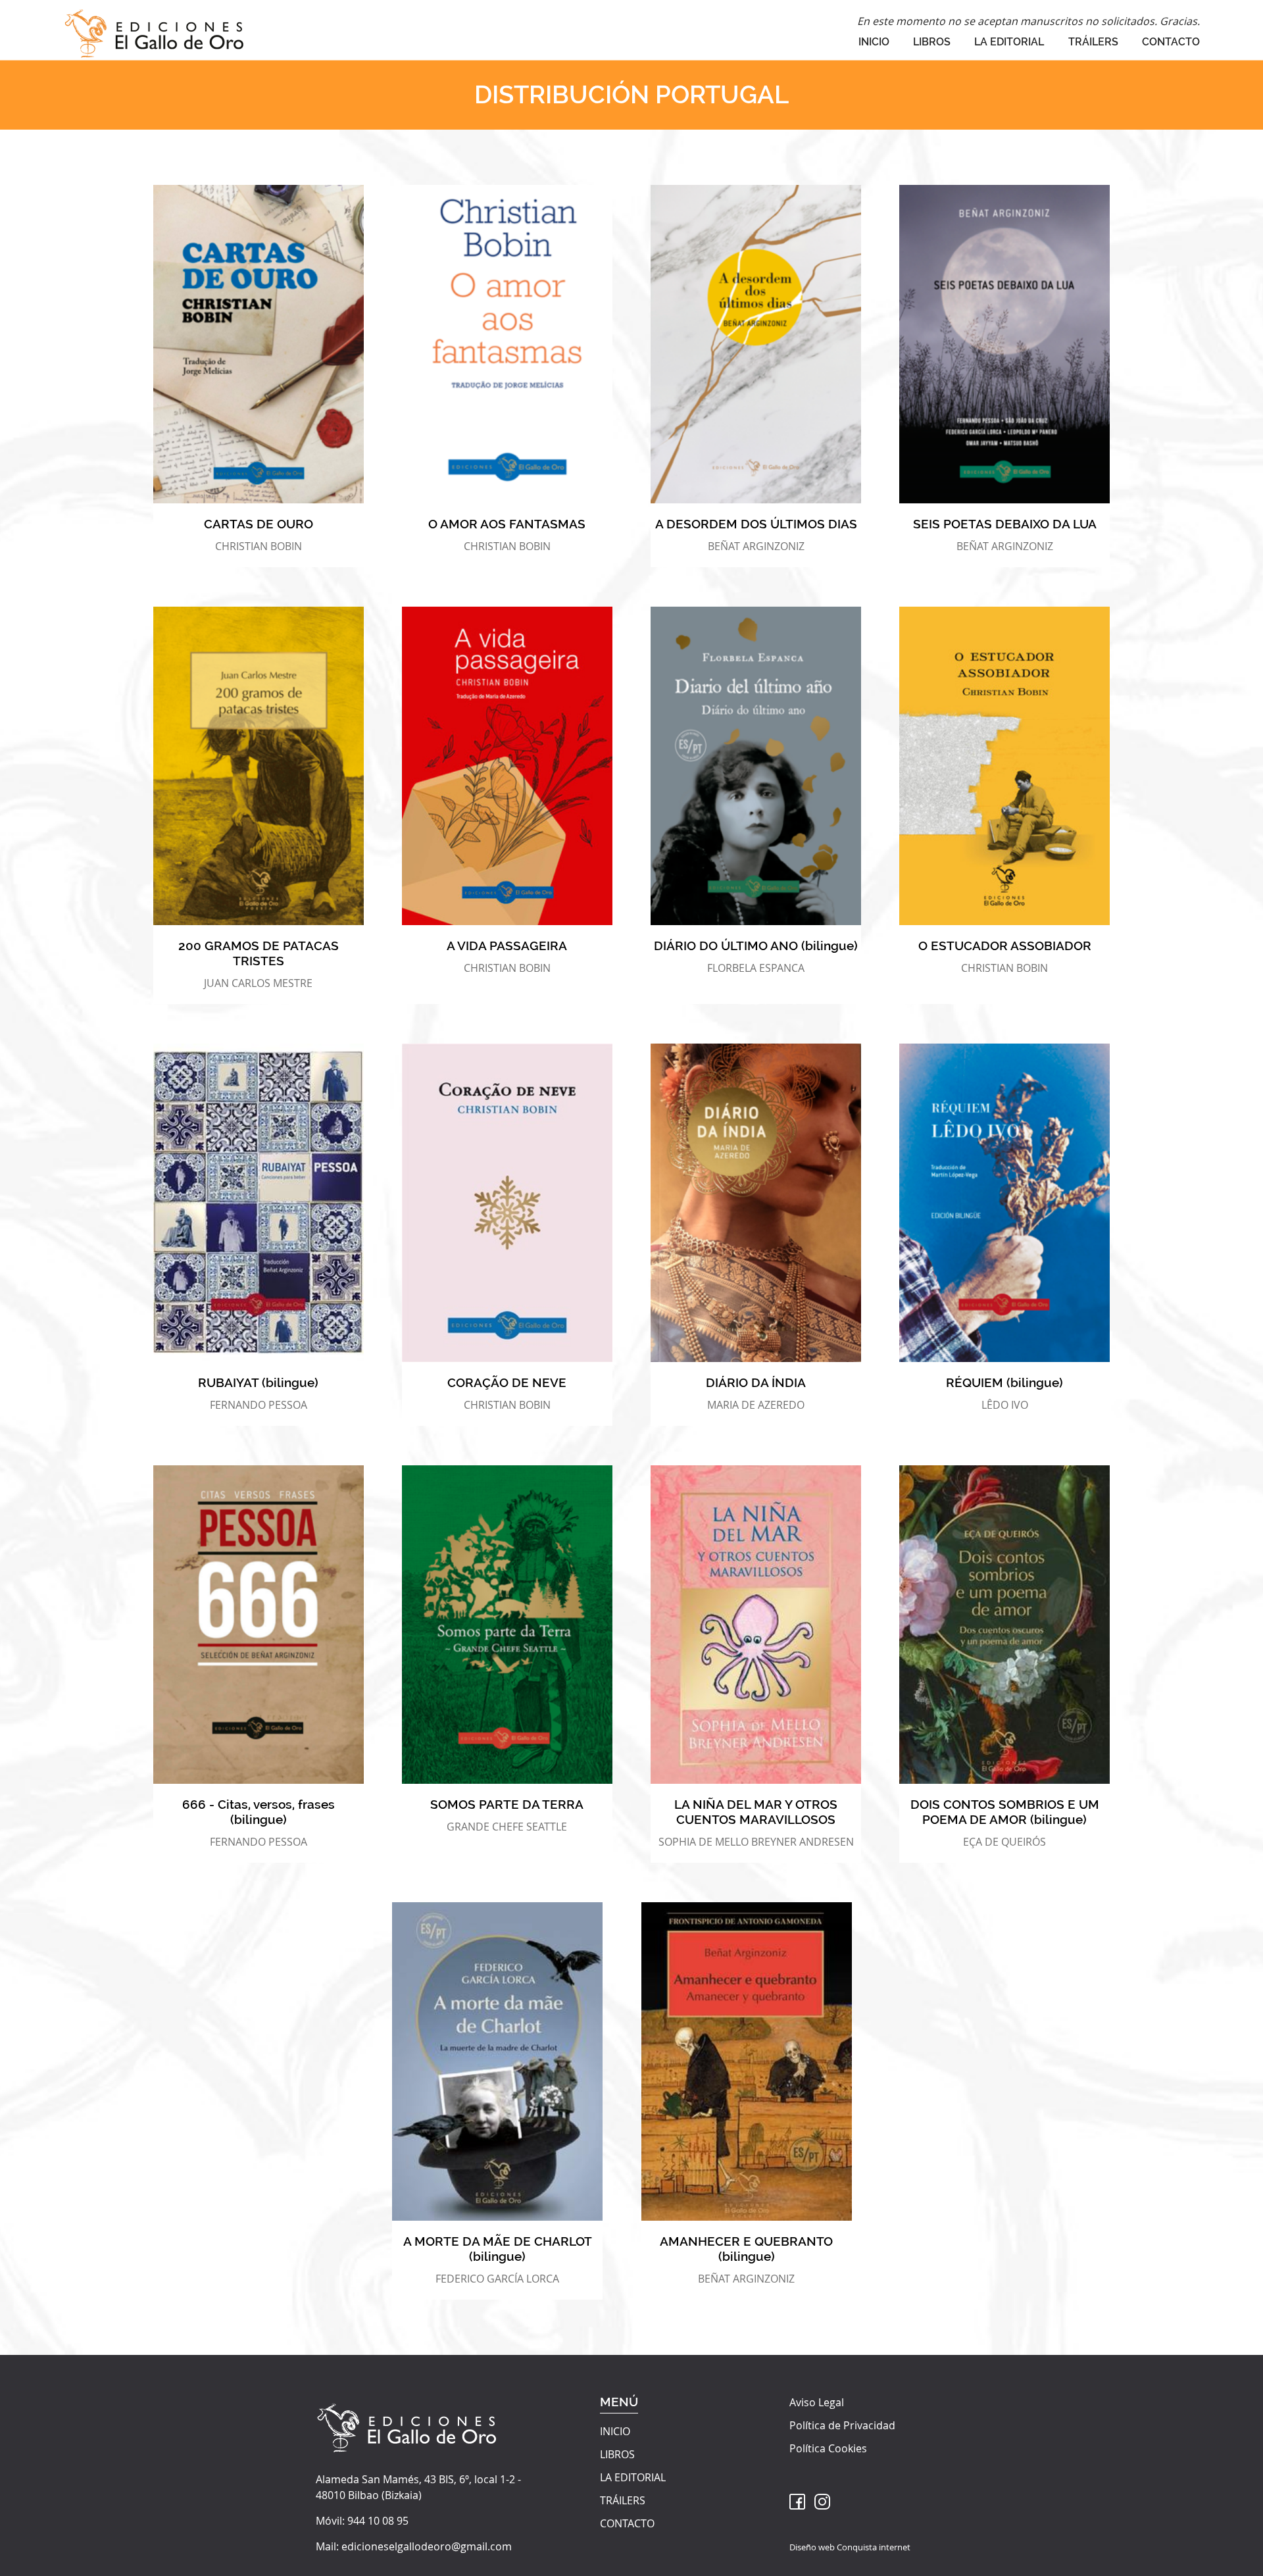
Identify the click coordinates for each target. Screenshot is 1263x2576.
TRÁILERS (1093, 42)
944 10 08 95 (378, 2521)
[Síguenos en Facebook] (797, 2502)
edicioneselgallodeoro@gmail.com (427, 2546)
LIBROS (932, 42)
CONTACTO (1171, 42)
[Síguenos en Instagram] (822, 2502)
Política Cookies (828, 2448)
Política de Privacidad (842, 2425)
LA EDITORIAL (1009, 42)
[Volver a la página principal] (154, 30)
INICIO (874, 42)
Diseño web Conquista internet (850, 2547)
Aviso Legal (817, 2402)
